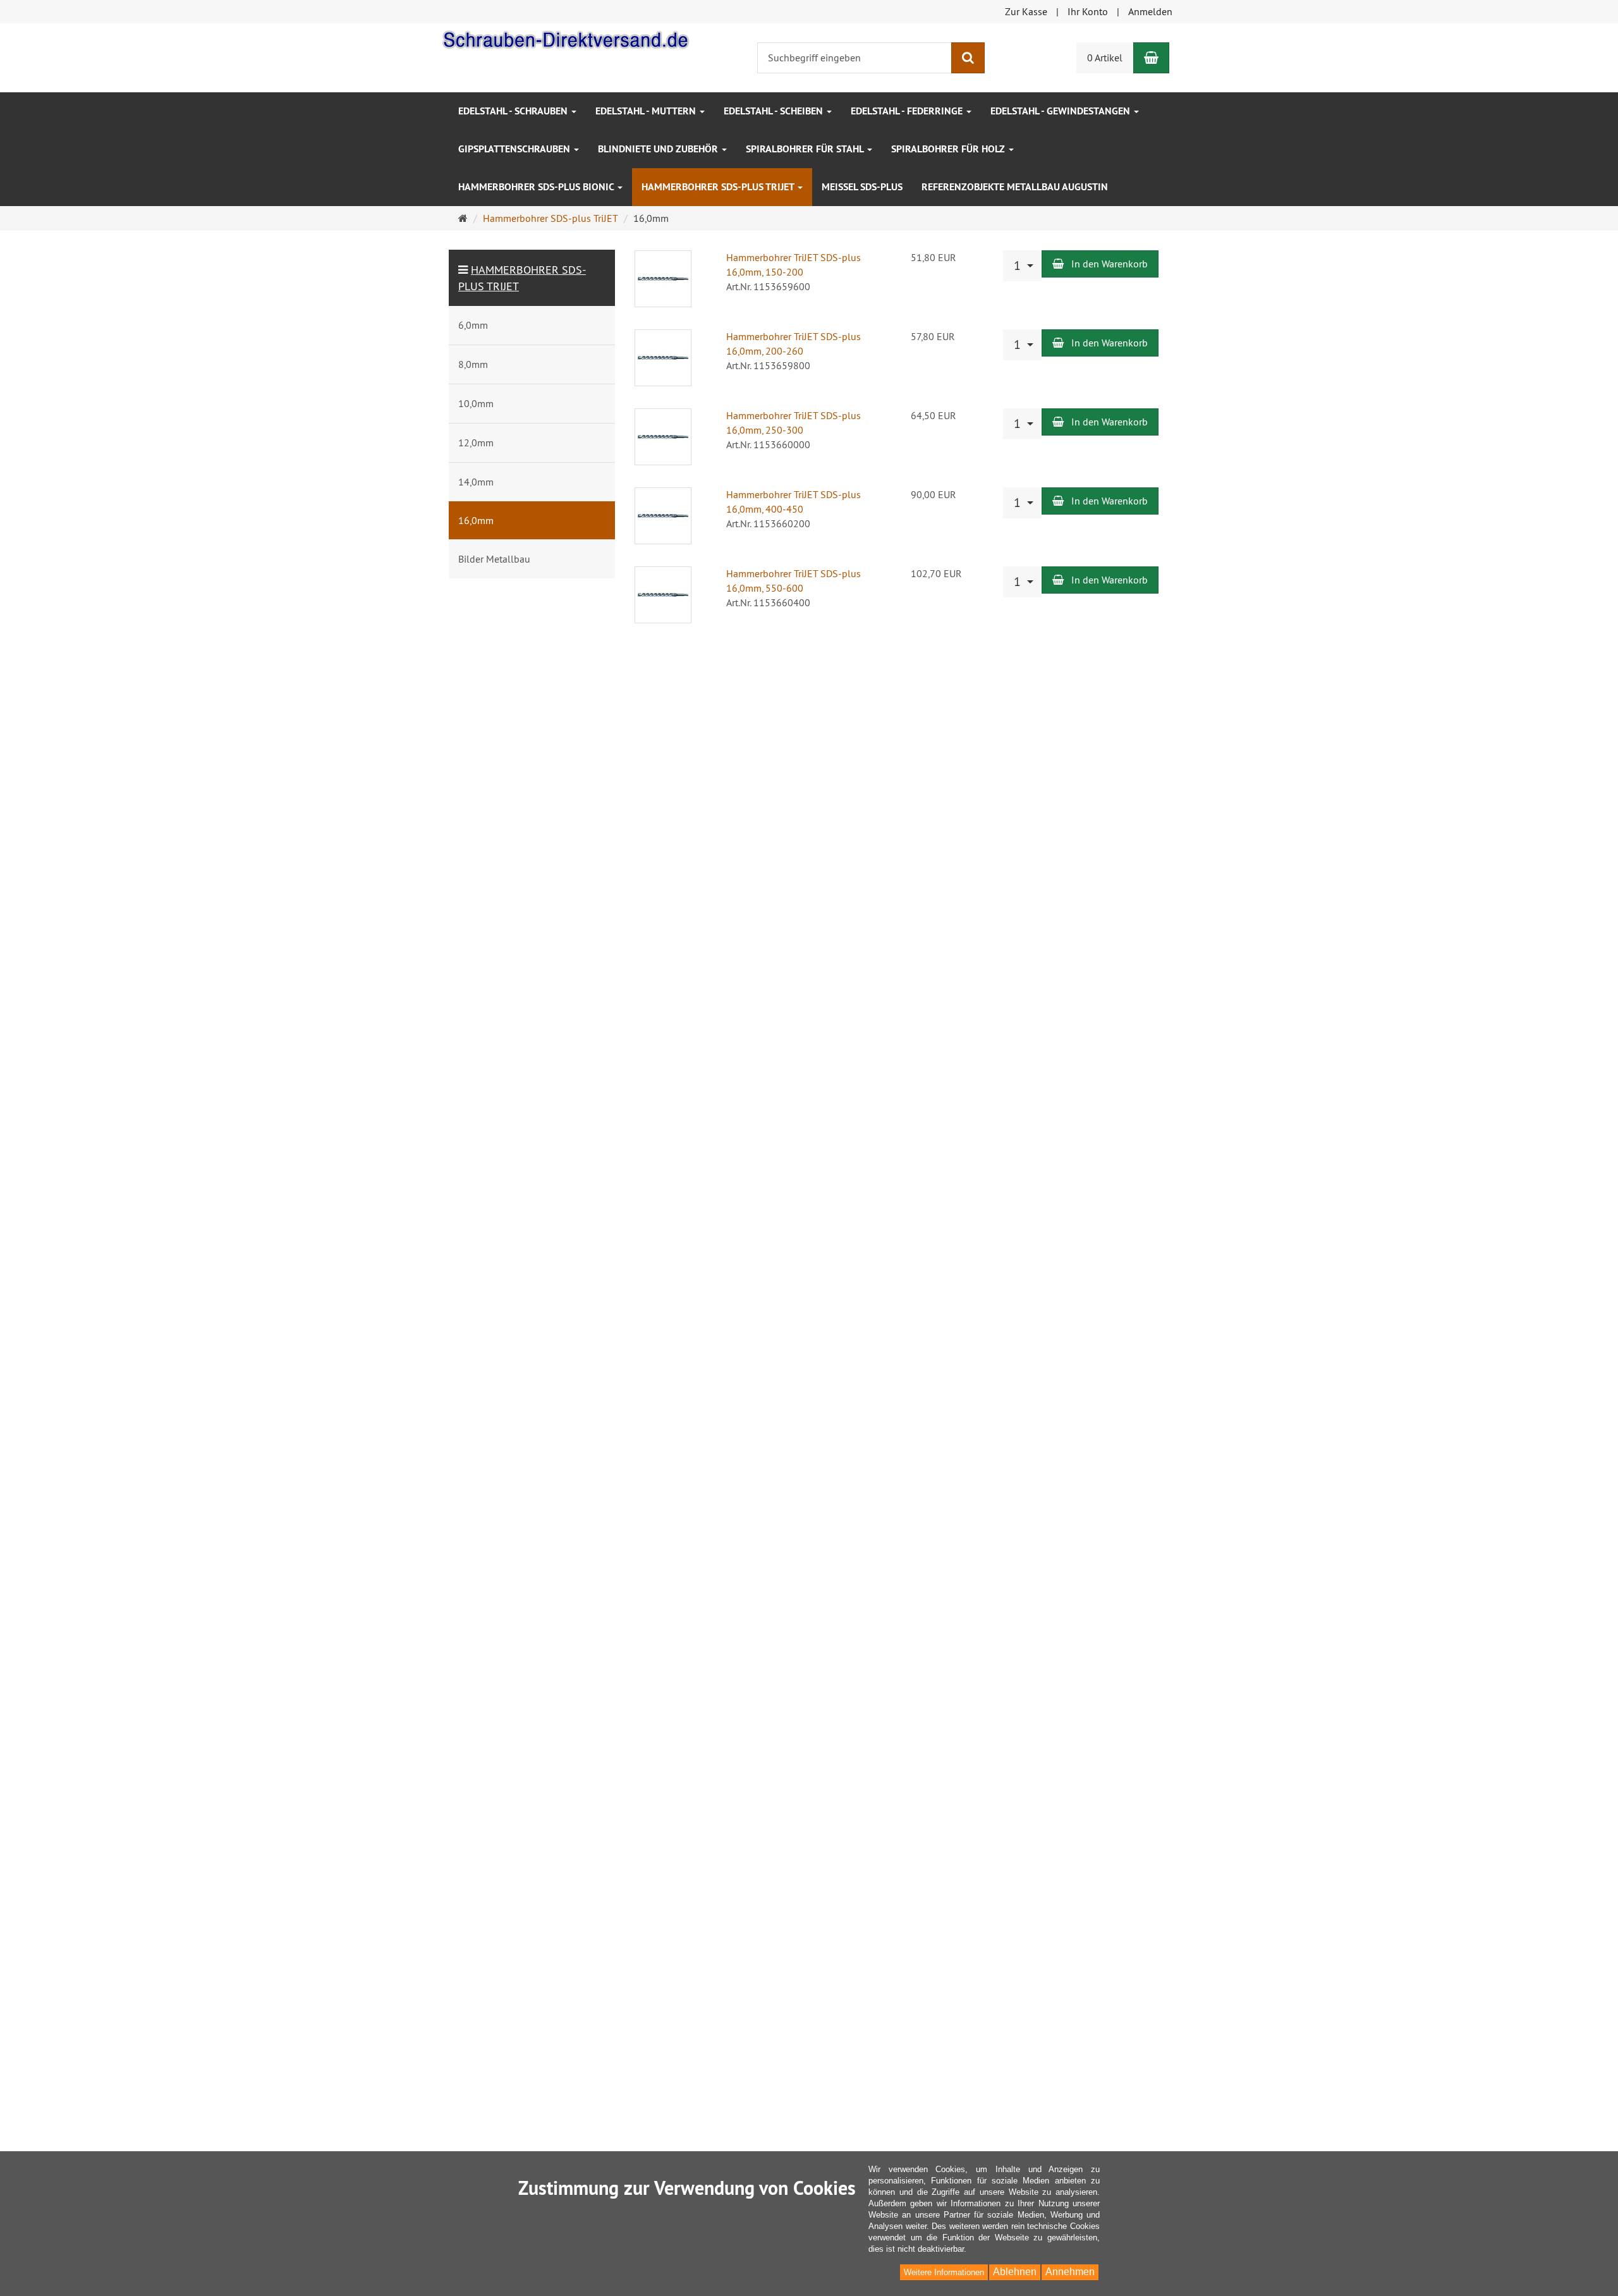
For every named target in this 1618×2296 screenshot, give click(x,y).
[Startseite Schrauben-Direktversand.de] (566, 37)
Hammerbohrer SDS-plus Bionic (537, 187)
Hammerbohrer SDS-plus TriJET (719, 187)
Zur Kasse (1026, 11)
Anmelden (1150, 11)
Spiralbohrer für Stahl (806, 149)
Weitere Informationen (944, 2272)
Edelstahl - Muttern (647, 111)
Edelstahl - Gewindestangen (1061, 111)
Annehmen (1070, 2272)
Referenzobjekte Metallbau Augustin (1015, 187)
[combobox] (1022, 266)
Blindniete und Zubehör (659, 149)
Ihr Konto (1088, 11)
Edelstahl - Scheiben (775, 111)
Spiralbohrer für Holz (949, 149)
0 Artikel (1105, 58)
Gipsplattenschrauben (515, 149)
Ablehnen (1015, 2272)
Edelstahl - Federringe (908, 111)
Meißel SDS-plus (862, 187)
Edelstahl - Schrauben (514, 111)
